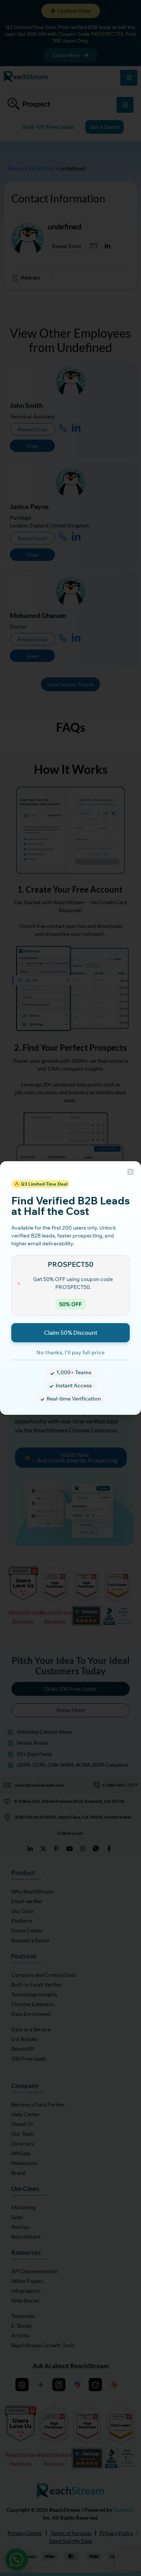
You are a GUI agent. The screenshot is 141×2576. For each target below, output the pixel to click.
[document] (70, 1288)
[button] (130, 1172)
